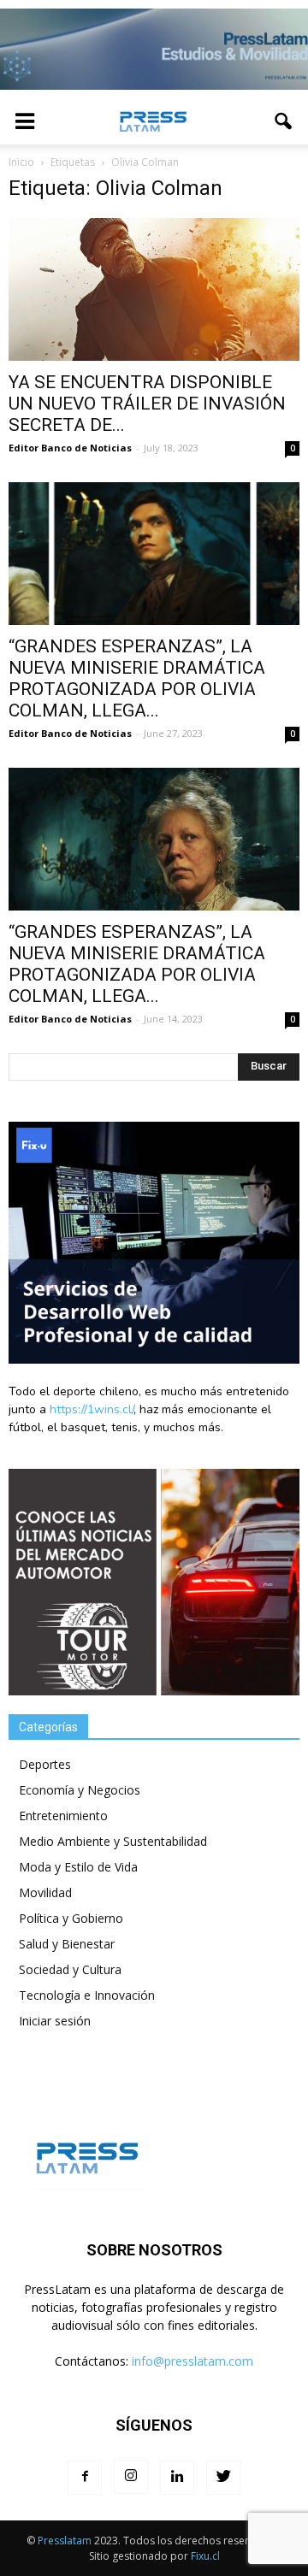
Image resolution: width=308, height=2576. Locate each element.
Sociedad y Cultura (70, 1969)
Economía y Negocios (80, 1790)
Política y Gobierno (71, 1918)
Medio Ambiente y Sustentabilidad (113, 1841)
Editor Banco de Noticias (70, 448)
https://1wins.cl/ (92, 1409)
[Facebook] (85, 2478)
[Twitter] (223, 2478)
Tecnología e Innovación (87, 1995)
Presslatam (65, 2541)
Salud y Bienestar (67, 1944)
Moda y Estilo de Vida (78, 1867)
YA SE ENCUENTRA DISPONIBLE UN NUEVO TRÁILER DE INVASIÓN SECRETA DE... (147, 404)
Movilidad (45, 1892)
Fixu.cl (205, 2556)
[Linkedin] (177, 2478)
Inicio (21, 162)
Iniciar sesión (55, 2021)
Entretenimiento (63, 1816)
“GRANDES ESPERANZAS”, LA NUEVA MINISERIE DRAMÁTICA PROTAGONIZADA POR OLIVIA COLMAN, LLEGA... (137, 678)
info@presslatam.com (192, 2361)
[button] (284, 121)
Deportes (45, 1764)
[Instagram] (131, 2477)
